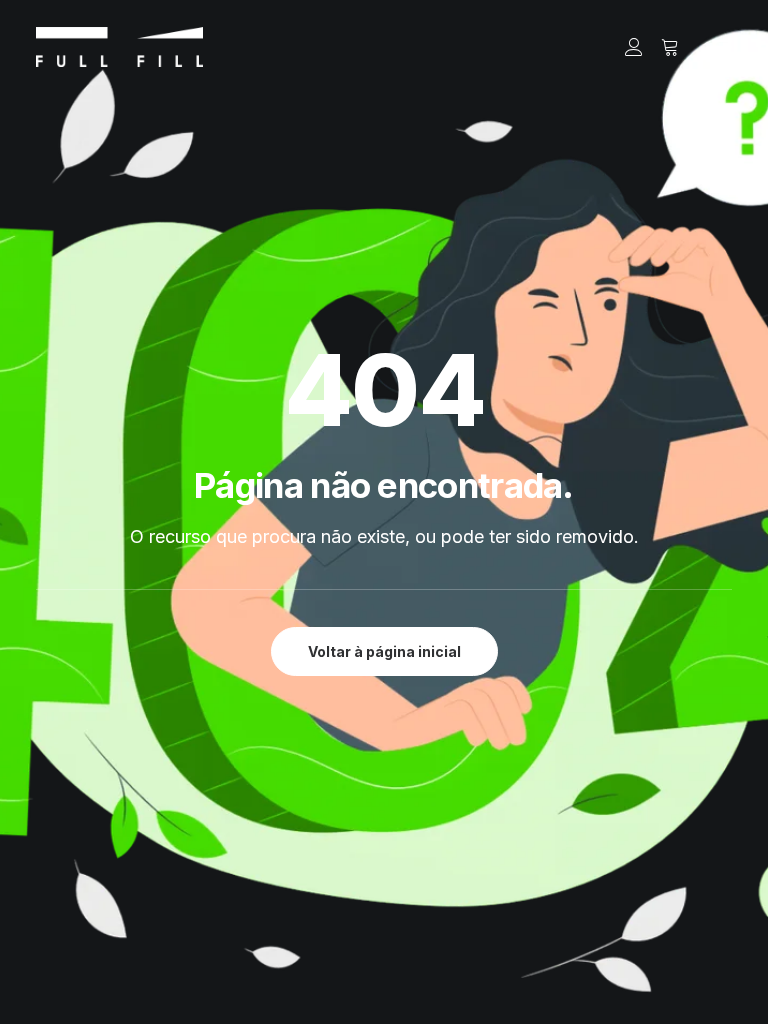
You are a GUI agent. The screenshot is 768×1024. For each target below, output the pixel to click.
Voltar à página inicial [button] (384, 651)
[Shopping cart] (661, 47)
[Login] (625, 47)
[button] (722, 47)
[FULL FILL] (119, 47)
